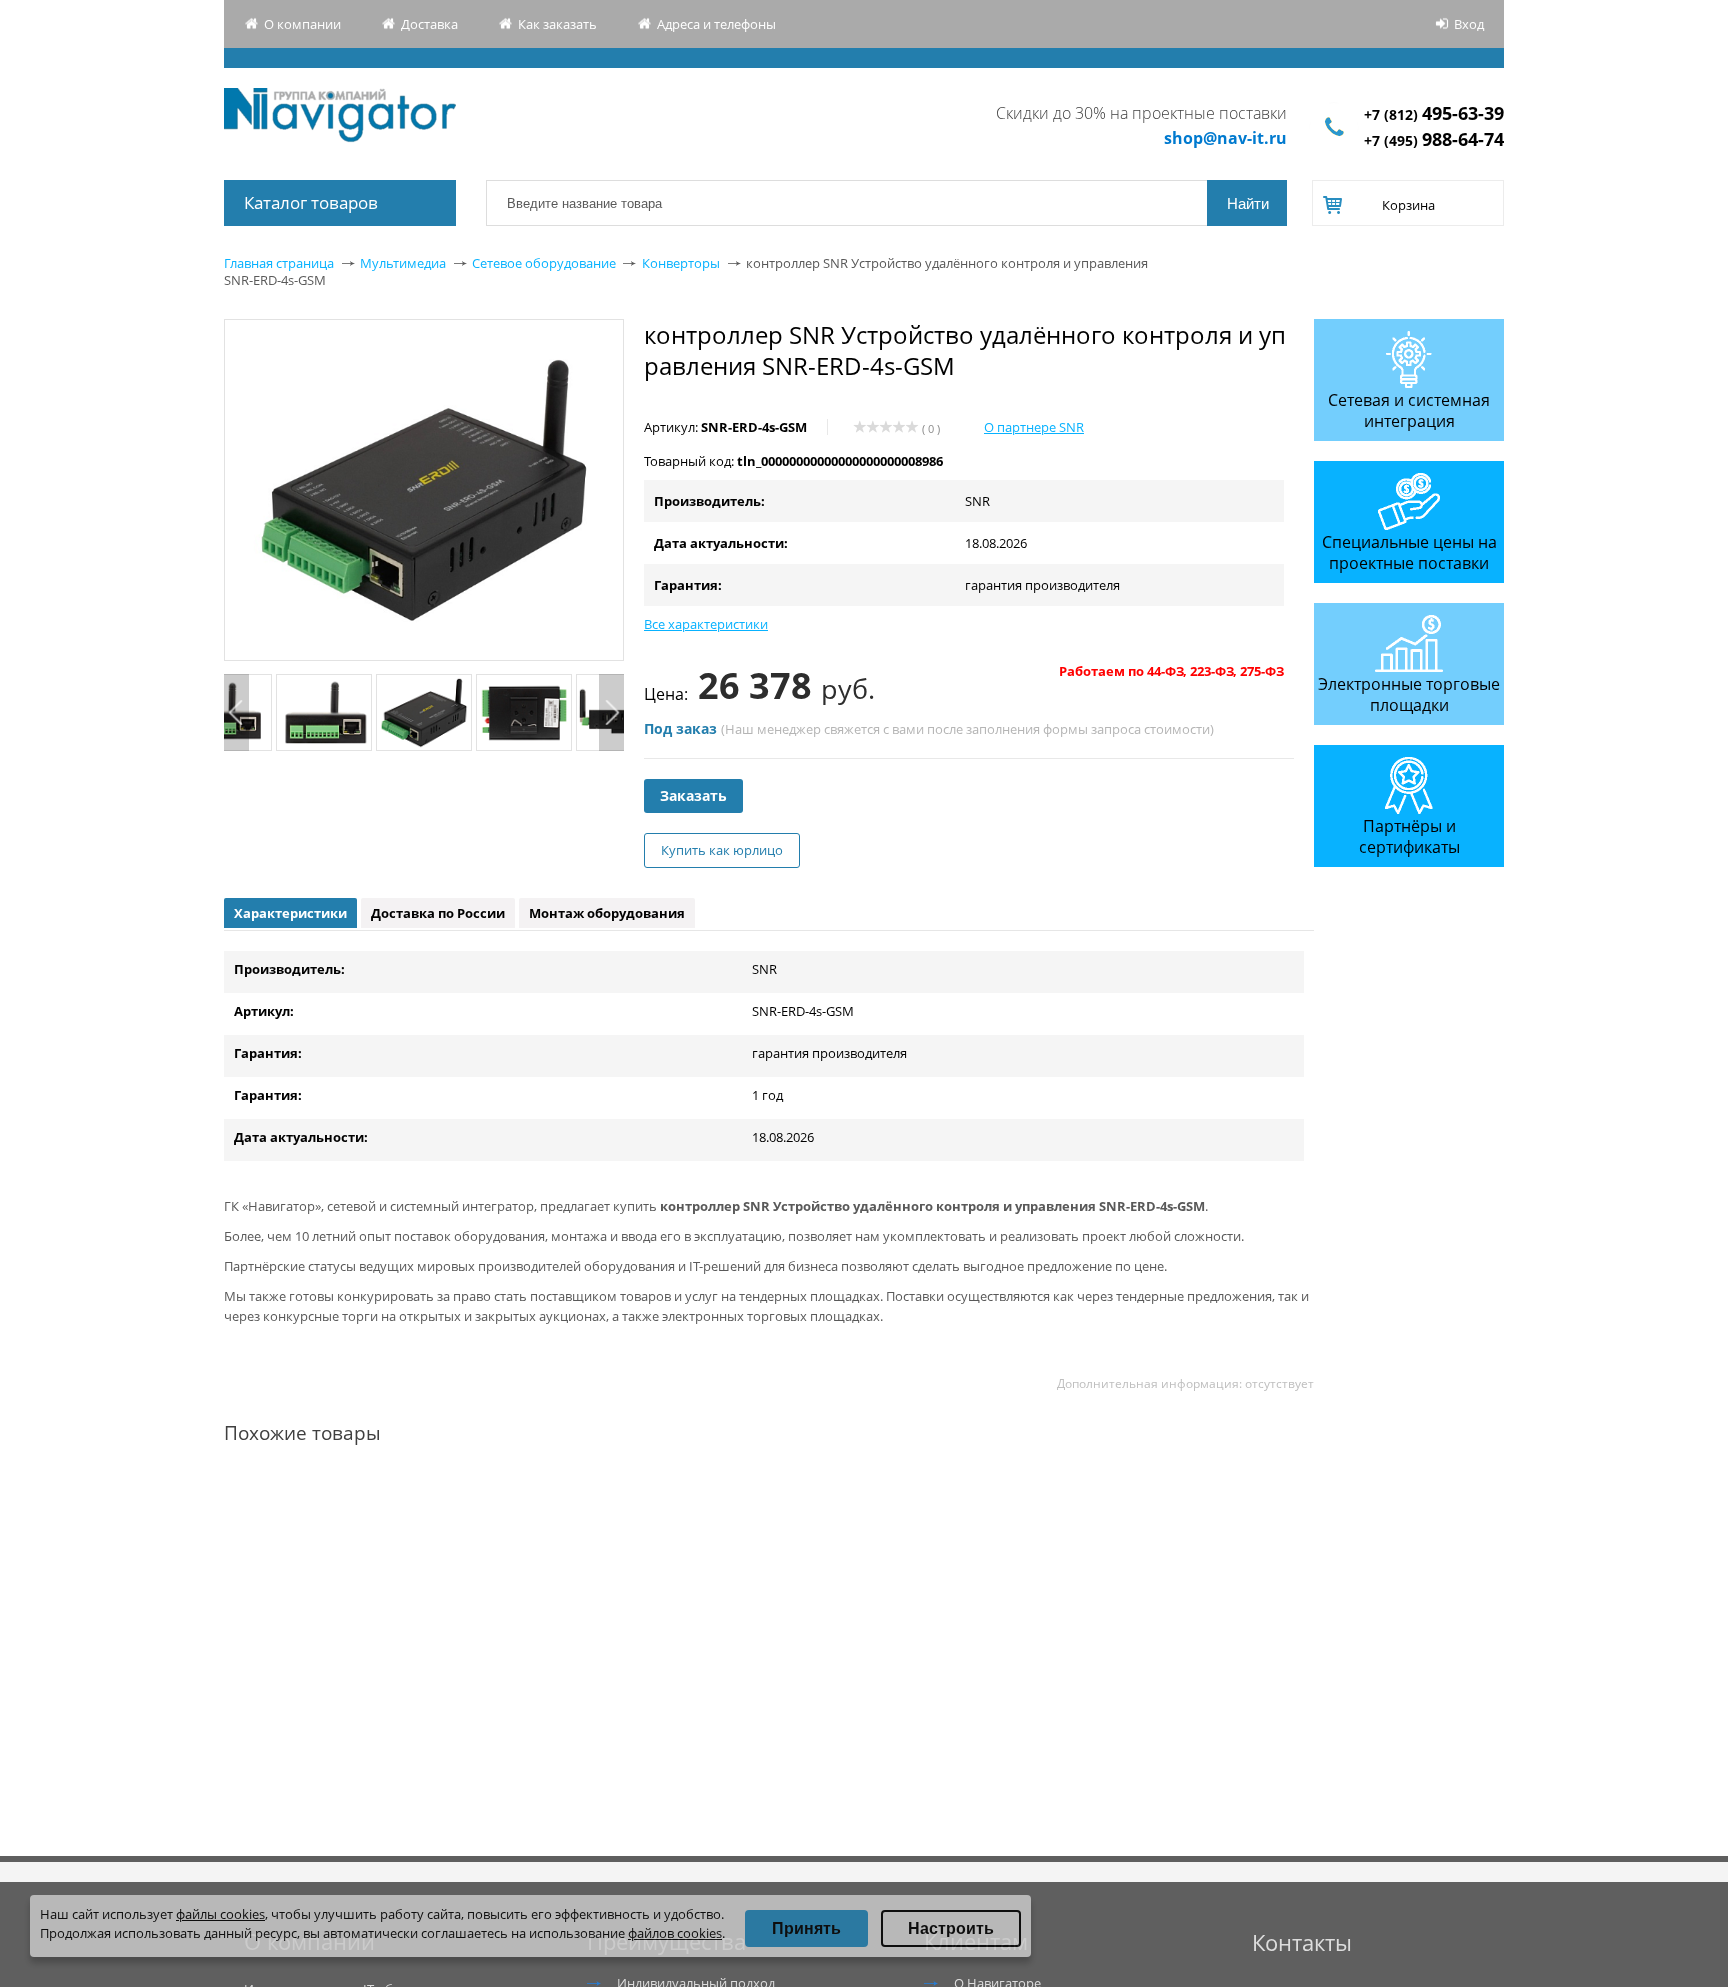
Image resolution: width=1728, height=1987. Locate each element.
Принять (806, 1928)
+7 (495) (1434, 140)
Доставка (429, 24)
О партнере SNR (1034, 427)
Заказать (693, 795)
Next (611, 712)
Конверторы (681, 263)
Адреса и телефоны (716, 24)
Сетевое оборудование (544, 263)
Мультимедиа (403, 263)
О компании (302, 24)
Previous (236, 712)
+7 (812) (1434, 114)
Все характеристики (706, 624)
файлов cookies (675, 1933)
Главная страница (279, 263)
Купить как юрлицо (722, 850)
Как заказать (557, 24)
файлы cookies (220, 1914)
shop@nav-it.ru (1225, 138)
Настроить (951, 1928)
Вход (1469, 24)
